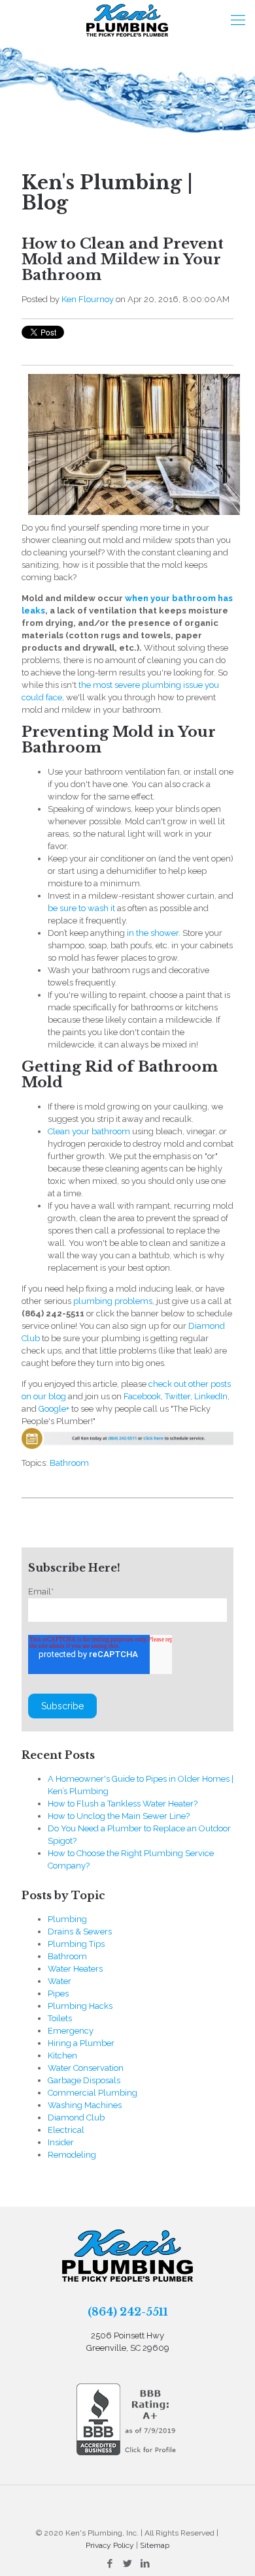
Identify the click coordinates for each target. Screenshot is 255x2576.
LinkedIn (211, 1396)
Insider (61, 2142)
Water (59, 1981)
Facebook (142, 1396)
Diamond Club (76, 2118)
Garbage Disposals (84, 2080)
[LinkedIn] (145, 2564)
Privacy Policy (110, 2545)
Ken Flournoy (88, 299)
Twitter (178, 1396)
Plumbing (67, 1919)
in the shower (153, 933)
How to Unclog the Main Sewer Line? (119, 1816)
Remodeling (72, 2155)
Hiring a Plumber (81, 2043)
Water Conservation (86, 2068)
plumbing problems (113, 1301)
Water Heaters (75, 1969)
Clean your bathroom (89, 1131)
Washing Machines (85, 2105)
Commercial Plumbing (93, 2093)
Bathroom (69, 1463)
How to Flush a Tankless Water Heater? (123, 1804)
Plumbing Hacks (80, 2006)
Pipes (58, 1994)
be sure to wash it (81, 908)
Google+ (54, 1409)
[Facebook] (110, 2564)
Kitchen (62, 2056)
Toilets (60, 2018)
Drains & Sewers (80, 1932)
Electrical (66, 2130)
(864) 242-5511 (128, 2312)
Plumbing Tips (76, 1944)
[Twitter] (127, 2564)
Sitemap (155, 2545)
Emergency (71, 2031)
